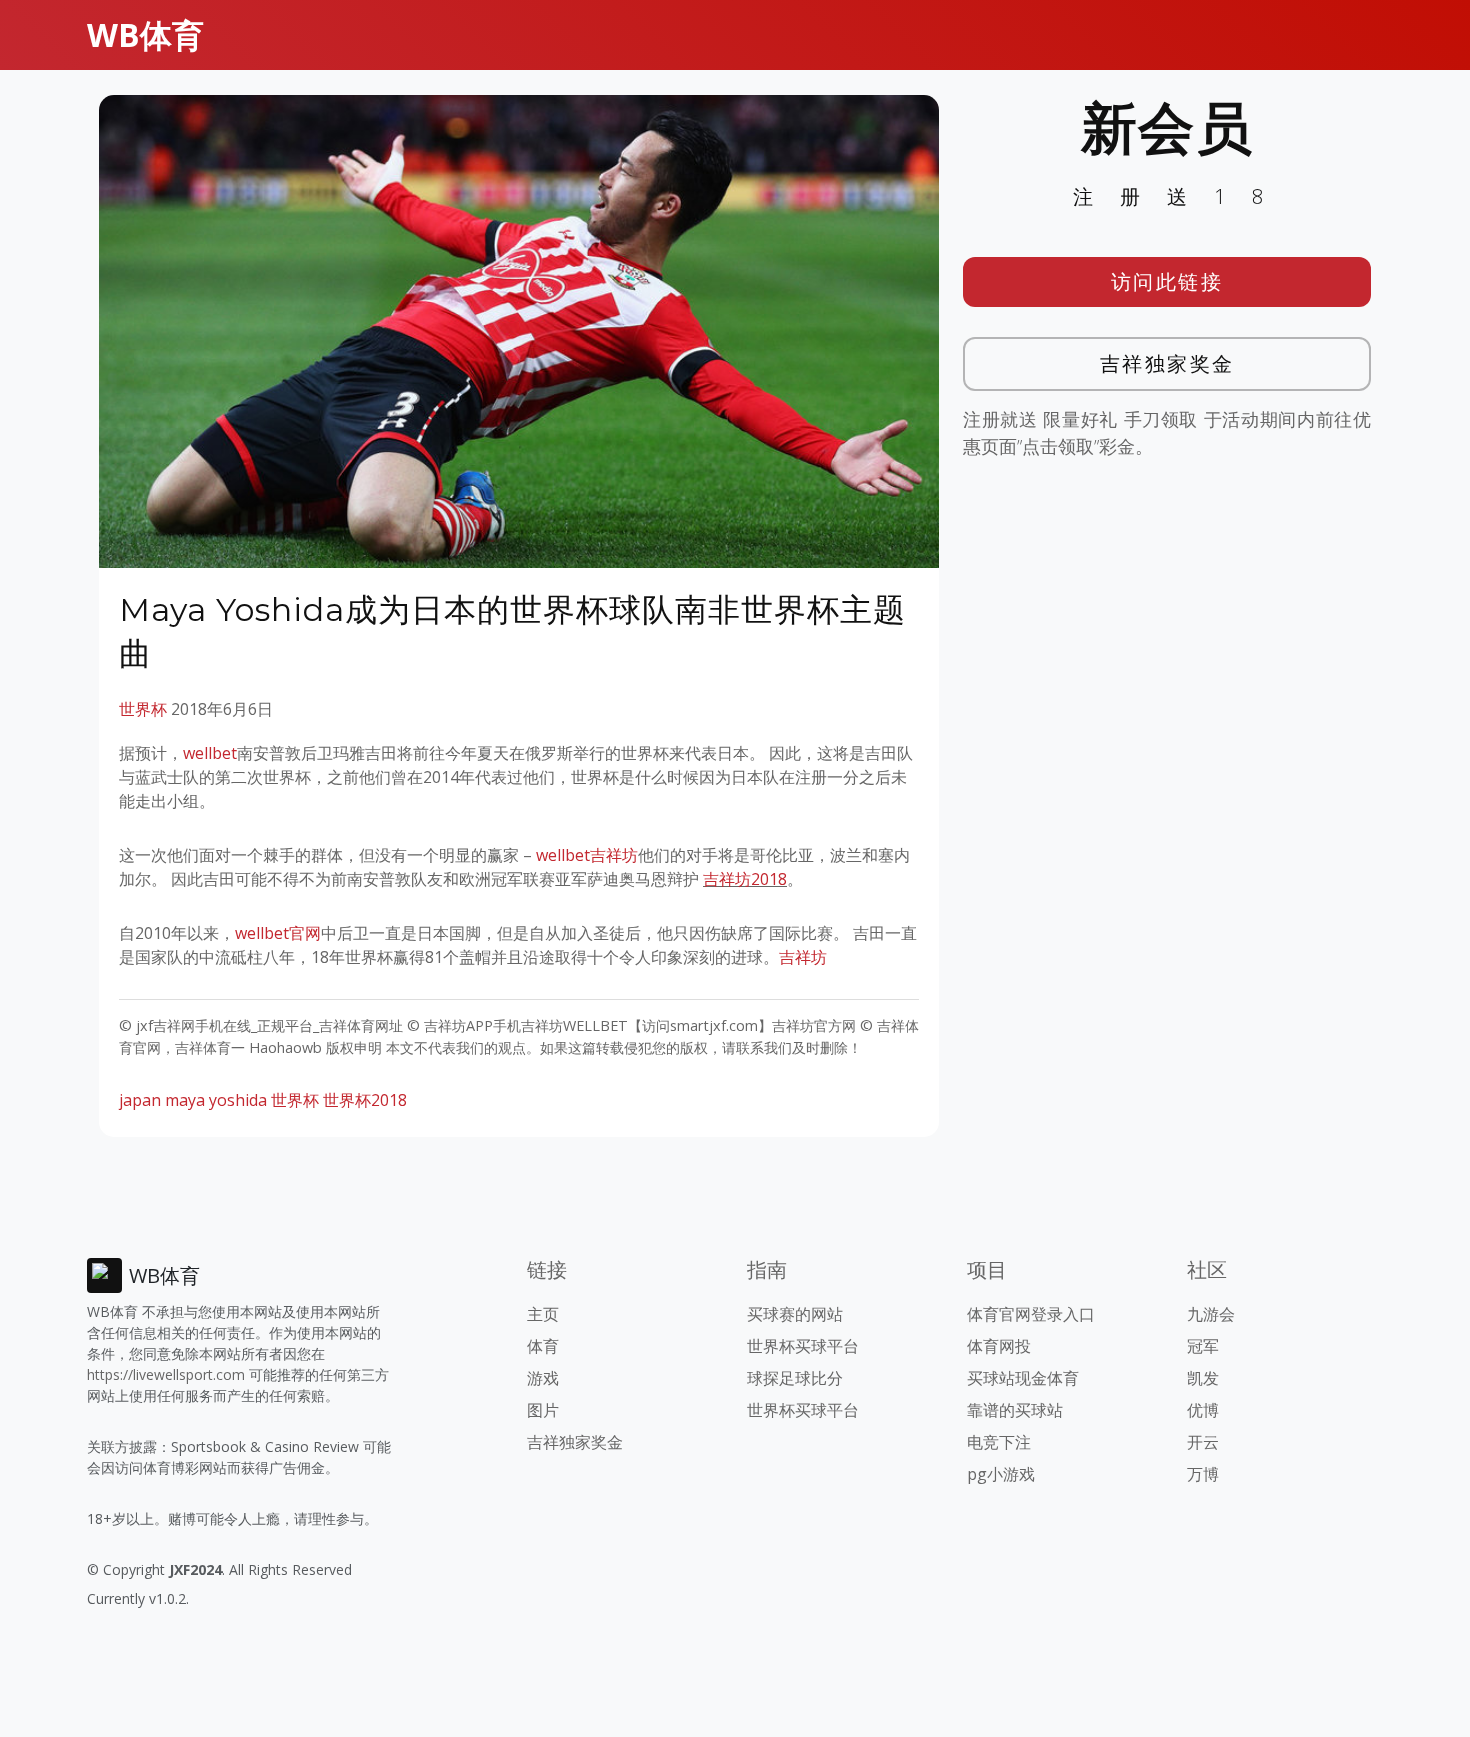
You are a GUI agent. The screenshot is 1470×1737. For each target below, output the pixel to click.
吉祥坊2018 (745, 879)
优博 (1203, 1410)
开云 (1203, 1442)
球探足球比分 (795, 1378)
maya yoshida (216, 1100)
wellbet (210, 753)
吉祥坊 (803, 957)
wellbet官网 (278, 933)
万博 (1203, 1474)
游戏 (543, 1378)
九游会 (1211, 1314)
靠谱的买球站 (1015, 1410)
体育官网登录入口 (1031, 1314)
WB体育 (145, 34)
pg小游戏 (1001, 1474)
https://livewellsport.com (166, 1374)
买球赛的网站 (795, 1314)
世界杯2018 (365, 1100)
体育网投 (999, 1346)
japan (140, 1100)
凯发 (1203, 1378)
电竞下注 (999, 1442)
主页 (543, 1314)
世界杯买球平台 (803, 1346)
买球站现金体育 (1023, 1378)
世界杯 (143, 709)
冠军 (1203, 1346)
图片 (543, 1410)
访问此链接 (1167, 281)
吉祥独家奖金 (1167, 363)
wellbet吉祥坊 (587, 855)
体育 (543, 1346)
